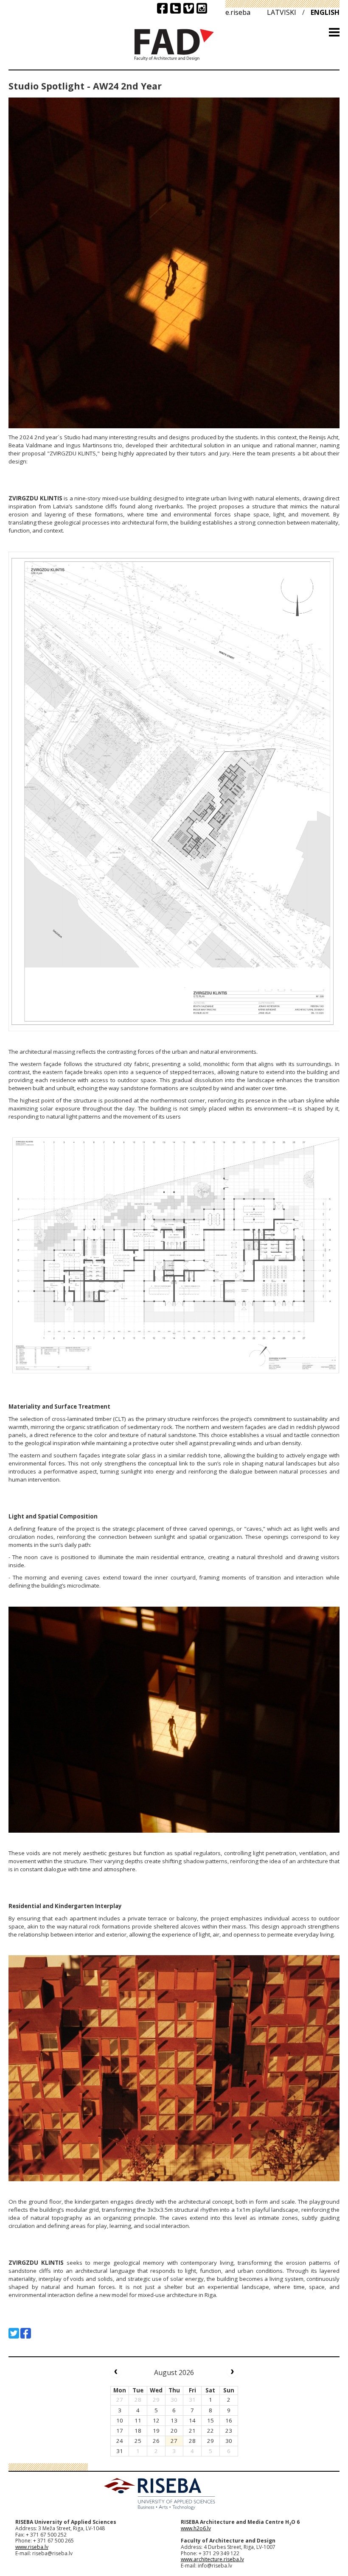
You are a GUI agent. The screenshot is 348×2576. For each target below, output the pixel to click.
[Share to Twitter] (14, 2333)
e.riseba (238, 12)
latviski (282, 12)
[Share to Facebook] (26, 2333)
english (325, 12)
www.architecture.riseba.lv (212, 2559)
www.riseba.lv (32, 2547)
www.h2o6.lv (196, 2528)
